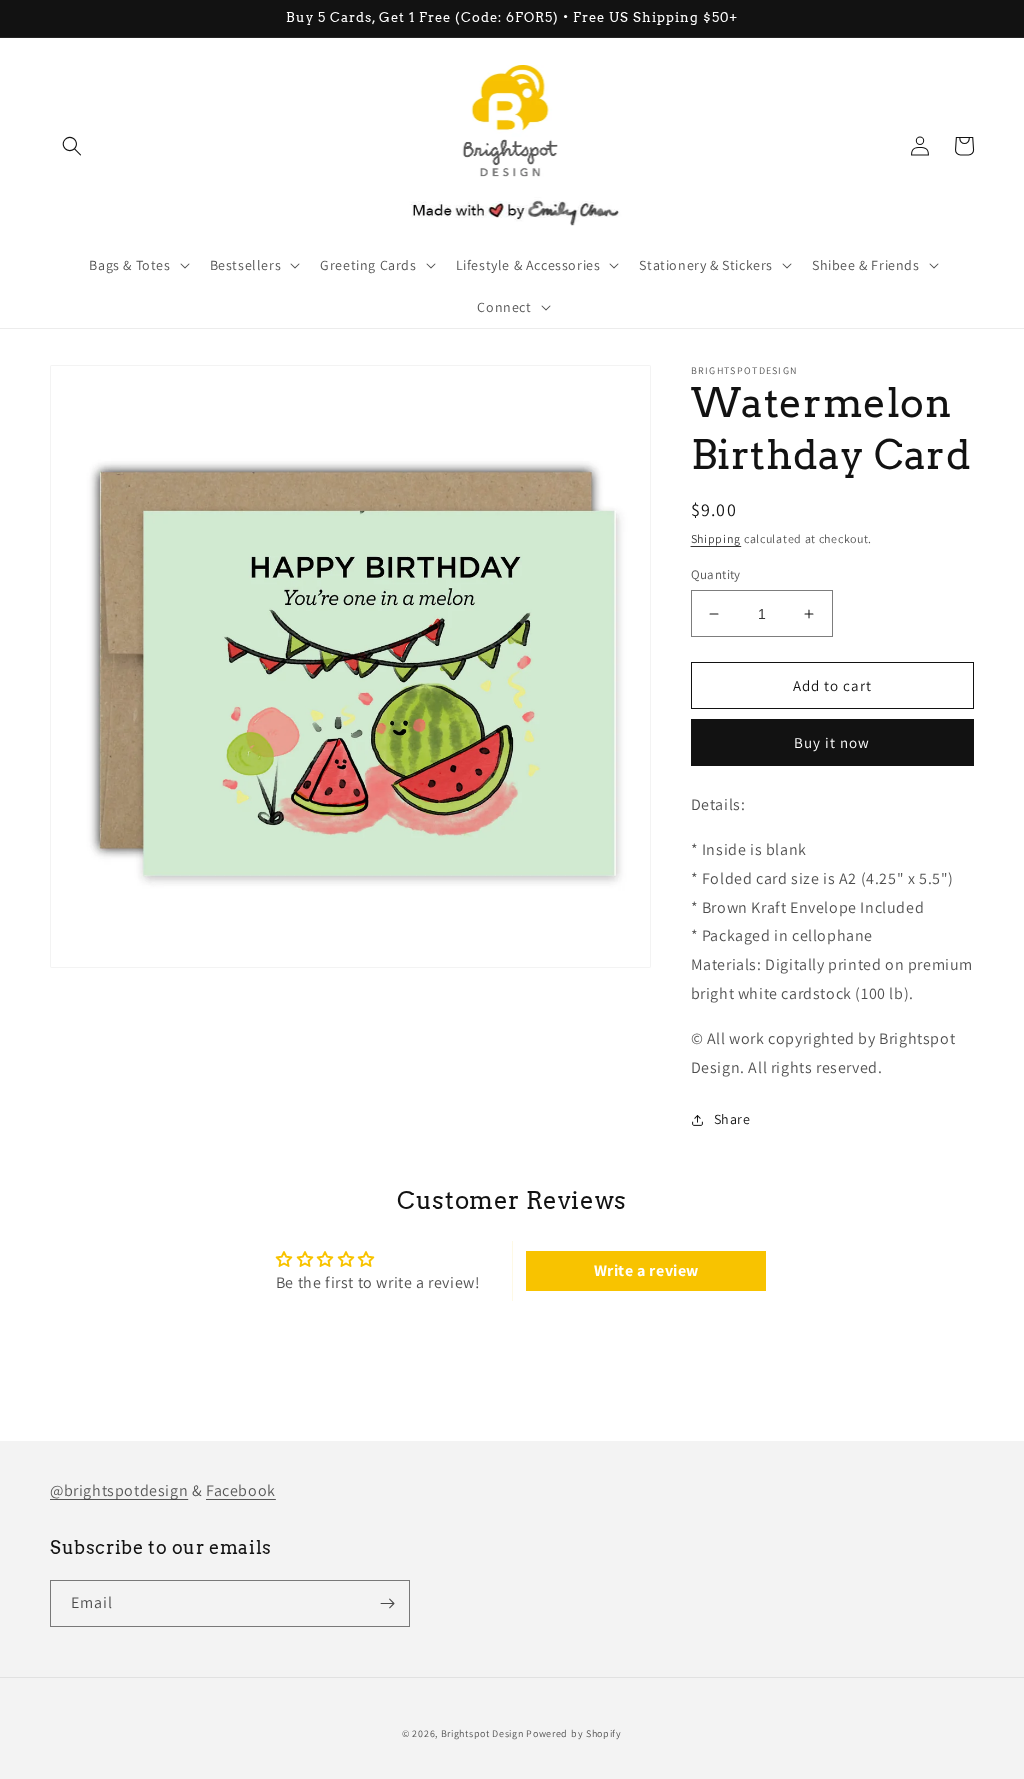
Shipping (716, 538)
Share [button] (732, 1119)
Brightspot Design (482, 1733)
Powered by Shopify (574, 1733)
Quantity (716, 574)
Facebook (241, 1490)
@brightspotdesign (119, 1490)
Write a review (646, 1270)
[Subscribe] (387, 1603)
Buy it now (832, 742)
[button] (72, 146)
